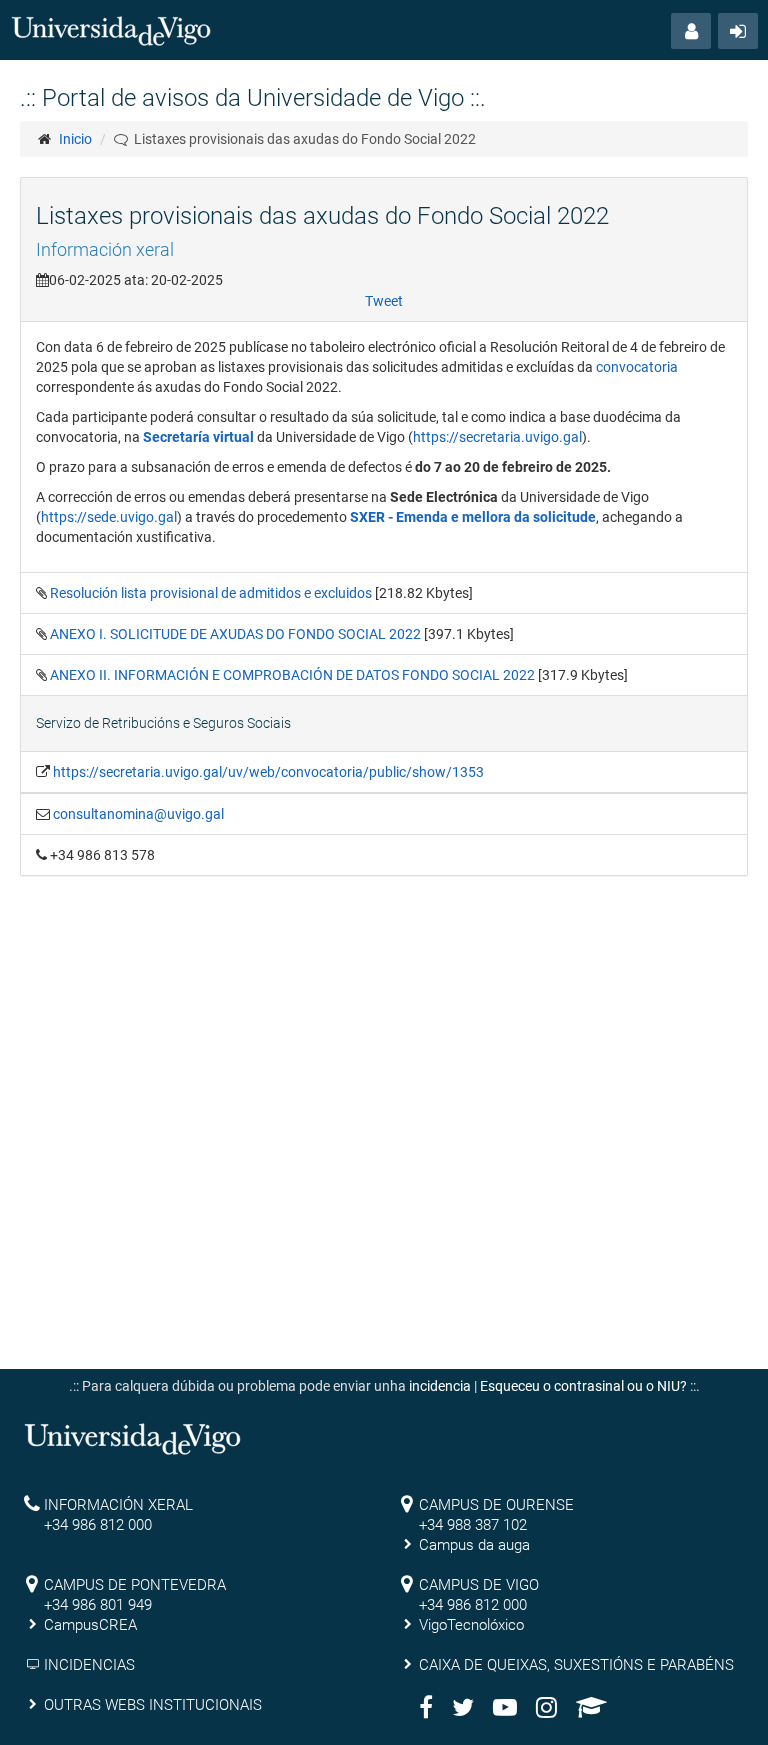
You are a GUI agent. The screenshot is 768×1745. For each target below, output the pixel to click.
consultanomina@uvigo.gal (138, 814)
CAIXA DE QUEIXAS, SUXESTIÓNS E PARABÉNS (576, 1665)
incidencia (440, 1386)
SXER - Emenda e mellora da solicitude (473, 517)
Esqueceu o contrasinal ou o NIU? (583, 1386)
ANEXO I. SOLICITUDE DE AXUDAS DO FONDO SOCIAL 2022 (237, 634)
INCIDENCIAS (89, 1665)
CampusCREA (90, 1625)
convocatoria (637, 367)
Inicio (75, 139)
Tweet (384, 301)
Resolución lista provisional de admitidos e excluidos (212, 593)
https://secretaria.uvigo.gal (497, 437)
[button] (691, 31)
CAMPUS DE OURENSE (496, 1505)
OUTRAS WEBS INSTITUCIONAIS (153, 1705)
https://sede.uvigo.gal (109, 517)
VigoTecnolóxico (471, 1625)
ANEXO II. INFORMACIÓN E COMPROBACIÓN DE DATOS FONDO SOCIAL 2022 (294, 675)
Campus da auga (474, 1545)
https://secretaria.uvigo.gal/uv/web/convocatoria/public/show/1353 (268, 772)
